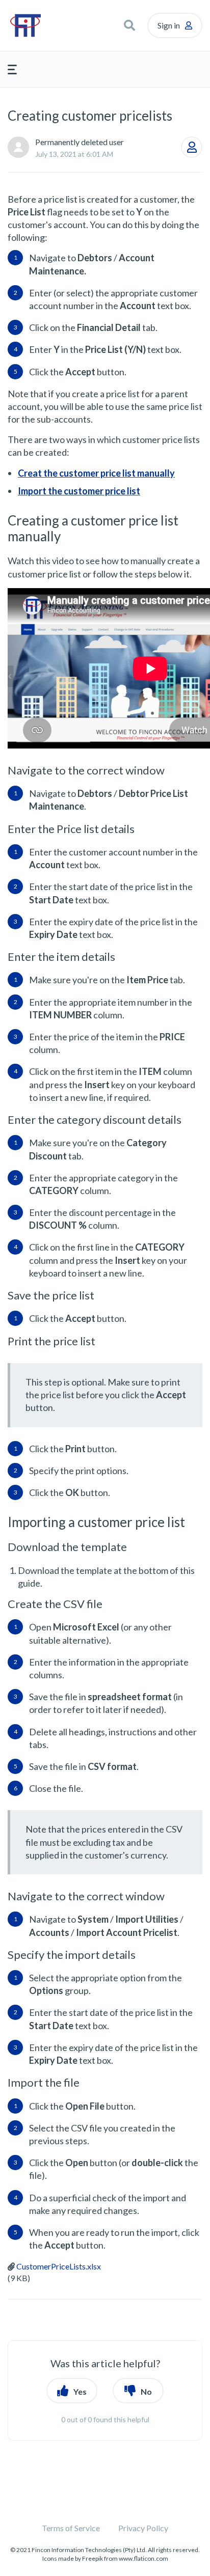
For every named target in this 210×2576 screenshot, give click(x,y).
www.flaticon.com (143, 2558)
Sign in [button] (169, 25)
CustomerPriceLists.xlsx (59, 2266)
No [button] (146, 2391)
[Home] (39, 25)
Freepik (93, 2558)
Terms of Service (71, 2528)
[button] (129, 25)
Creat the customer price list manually (96, 473)
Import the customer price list (79, 491)
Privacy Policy (143, 2528)
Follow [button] (192, 147)
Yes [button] (80, 2391)
